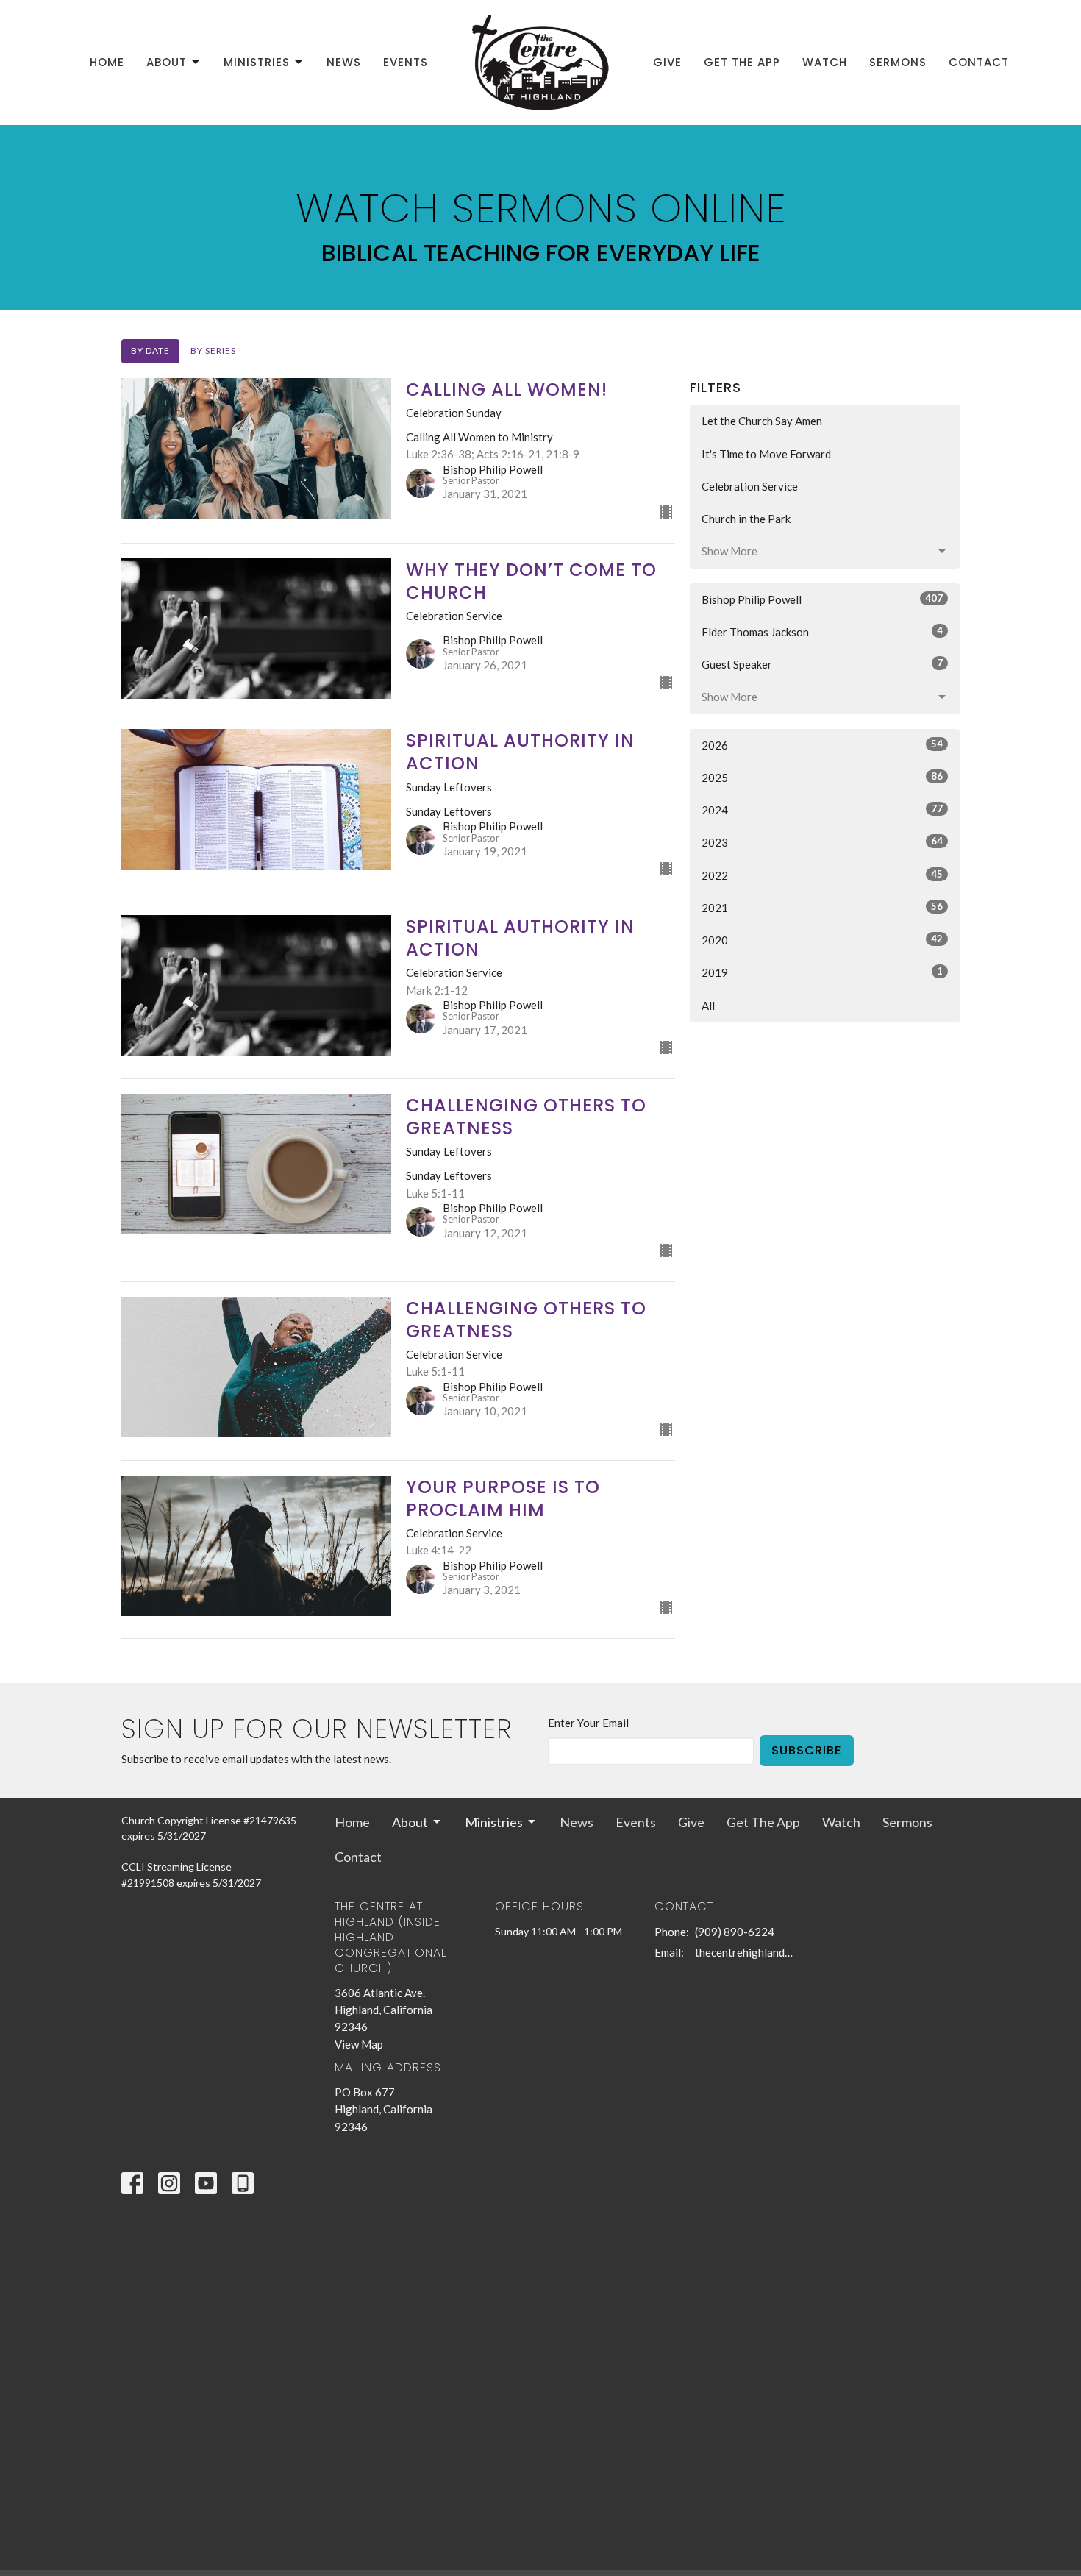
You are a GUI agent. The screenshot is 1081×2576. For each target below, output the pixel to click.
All (708, 1006)
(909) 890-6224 (735, 1932)
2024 (822, 810)
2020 (822, 940)
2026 (822, 745)
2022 (822, 875)
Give (667, 62)
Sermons (898, 62)
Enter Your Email (588, 1723)
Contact (979, 62)
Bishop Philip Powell (822, 599)
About (167, 62)
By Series (213, 351)
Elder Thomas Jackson (822, 631)
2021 (822, 907)
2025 (822, 777)
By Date (150, 351)
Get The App (742, 62)
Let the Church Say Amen (762, 421)
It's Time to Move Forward (766, 454)
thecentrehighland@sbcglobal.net (748, 1952)
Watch (825, 62)
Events (406, 62)
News (344, 62)
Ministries (257, 62)
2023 (822, 842)
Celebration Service (750, 486)
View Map (359, 2044)
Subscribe (807, 1750)
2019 (822, 972)
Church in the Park (746, 519)
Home (107, 62)
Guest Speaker (822, 664)
